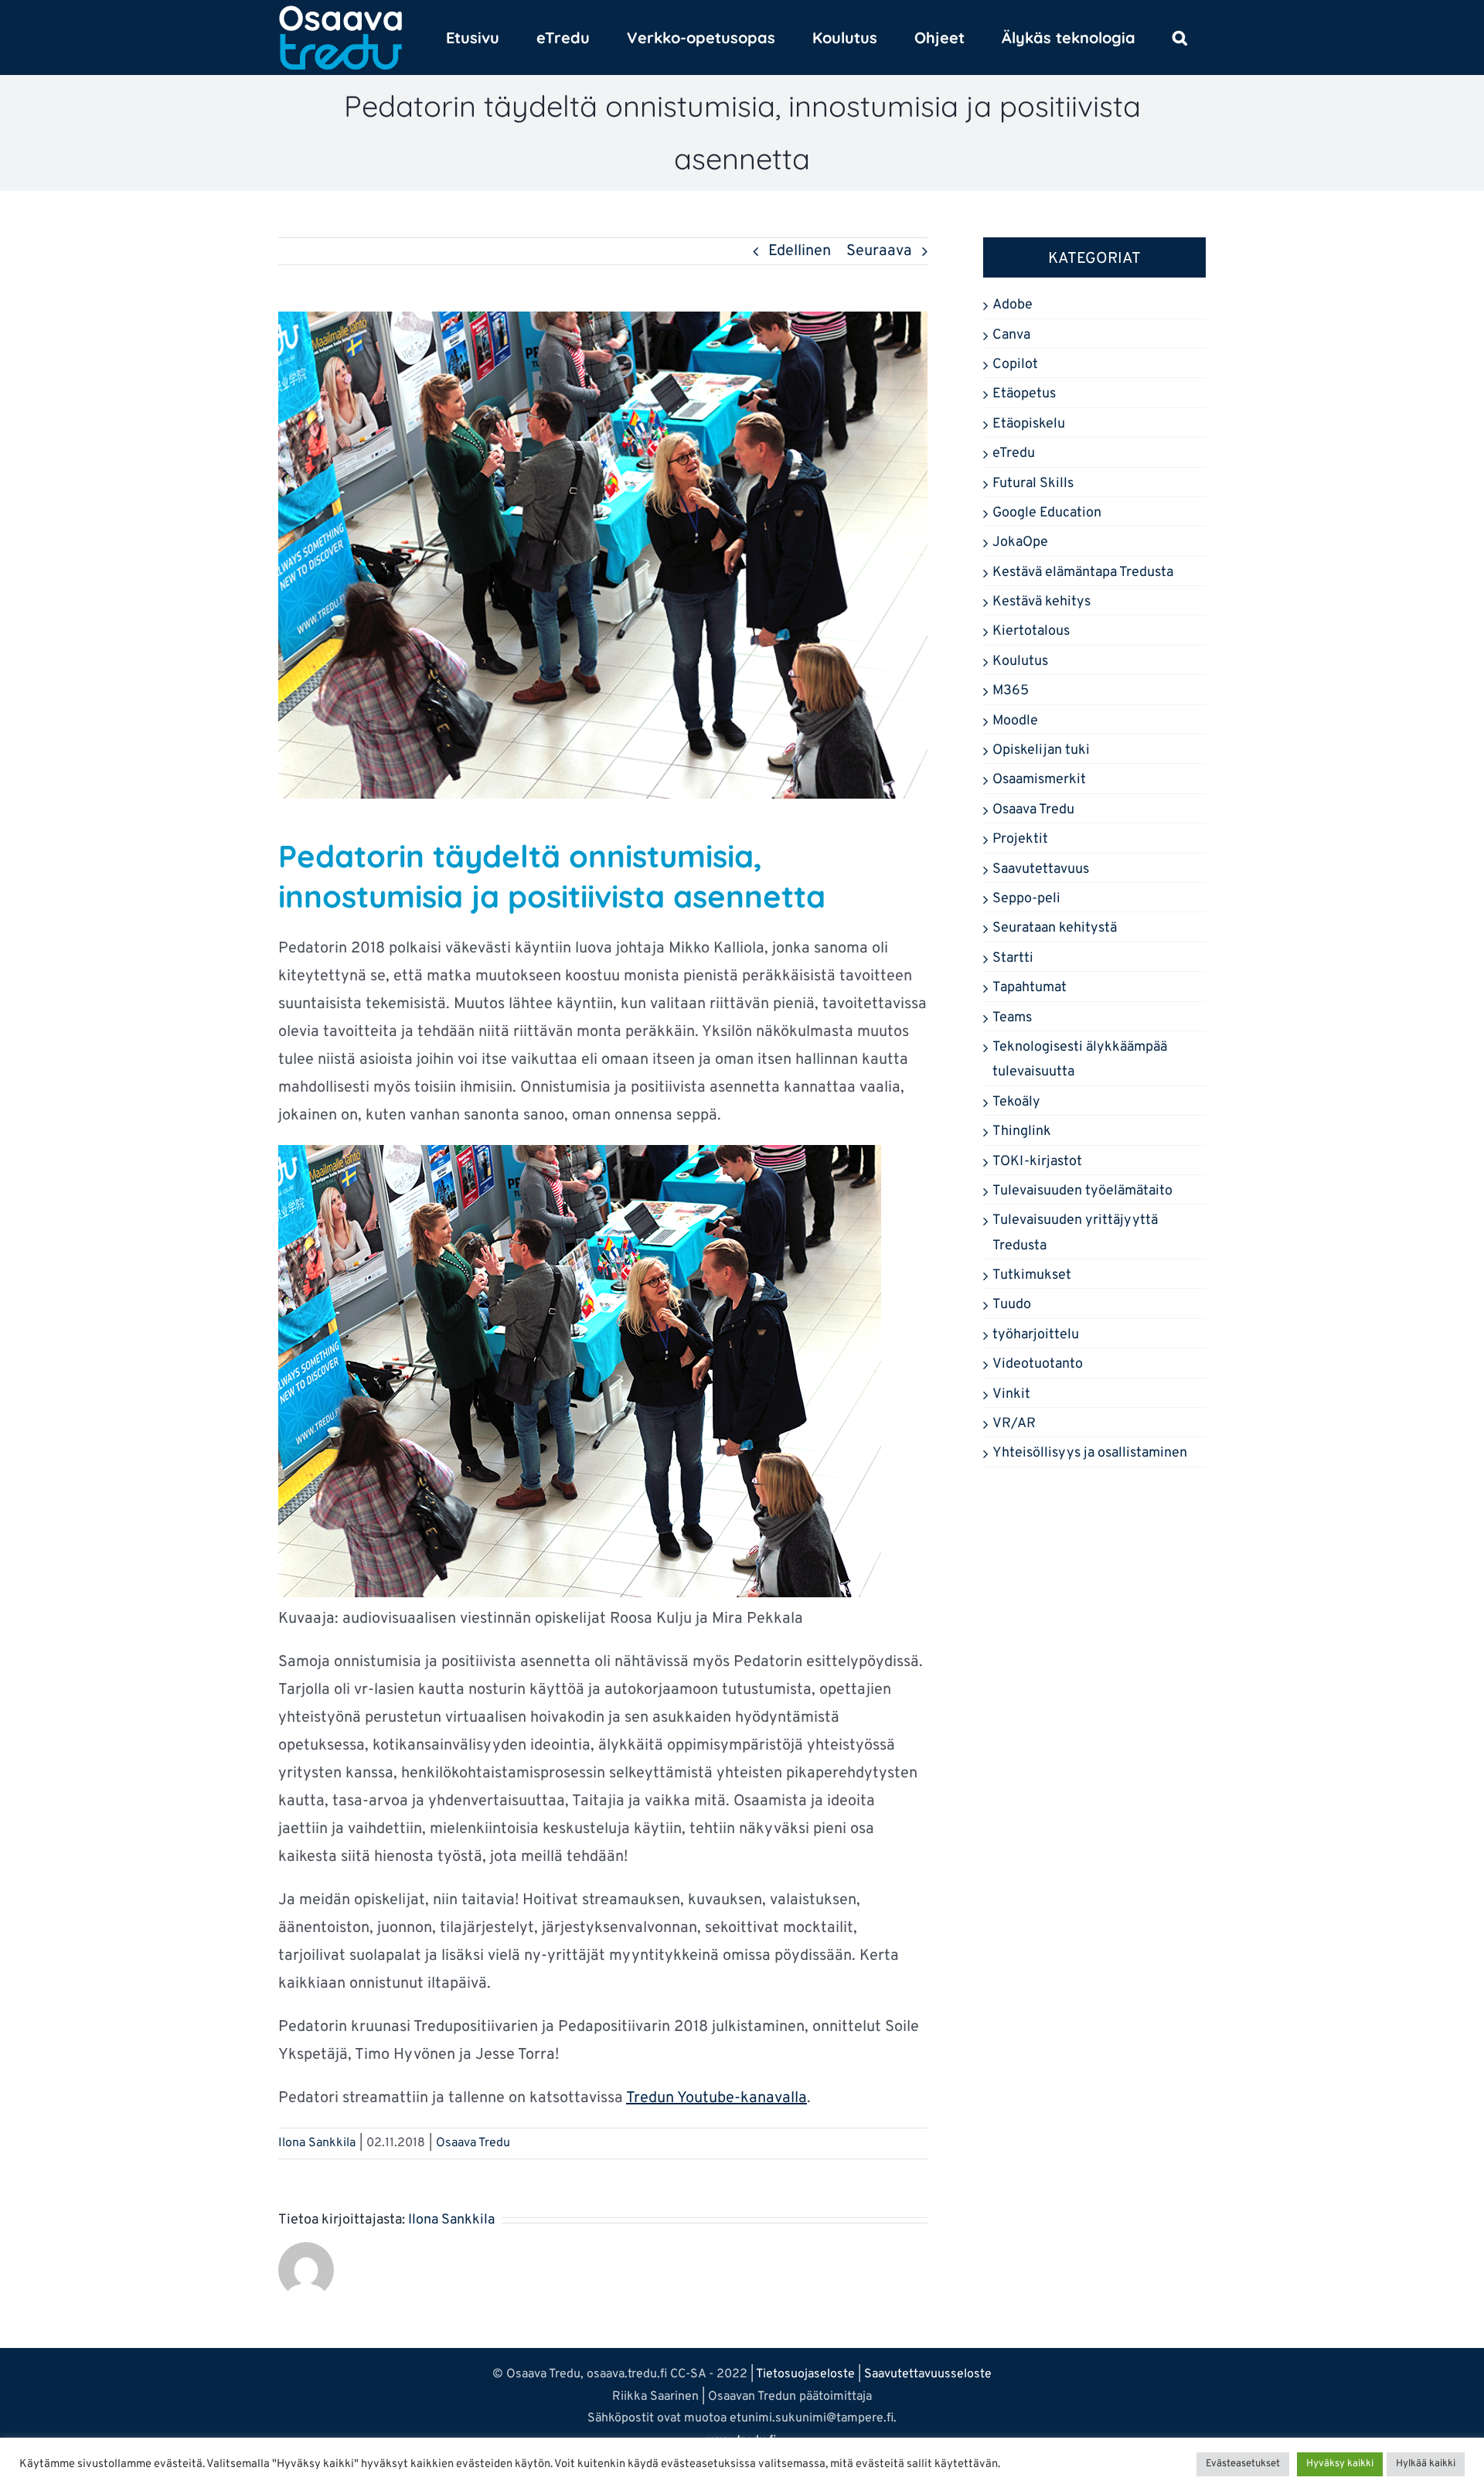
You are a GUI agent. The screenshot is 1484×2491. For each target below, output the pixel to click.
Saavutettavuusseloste (928, 2374)
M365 (1011, 691)
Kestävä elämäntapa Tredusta (1083, 572)
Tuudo (1012, 1305)
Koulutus (1020, 661)
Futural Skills (1033, 484)
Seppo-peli (1026, 899)
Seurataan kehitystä (1055, 928)
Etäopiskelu (1029, 424)
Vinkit (1011, 1394)
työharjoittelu (1036, 1335)
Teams (1012, 1018)
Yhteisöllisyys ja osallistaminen (1090, 1453)
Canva (1011, 335)
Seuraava (879, 251)
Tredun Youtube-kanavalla (716, 2098)
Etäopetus (1024, 394)
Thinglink (1022, 1131)
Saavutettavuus (1041, 869)
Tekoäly (1016, 1102)
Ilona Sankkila (317, 2143)
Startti (1013, 958)
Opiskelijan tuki (1041, 750)
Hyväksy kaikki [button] (1340, 2464)
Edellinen (800, 251)
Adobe (1013, 305)
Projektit (1020, 839)
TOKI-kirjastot (1037, 1162)
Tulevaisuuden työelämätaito (1082, 1191)
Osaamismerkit (1039, 780)
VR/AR (1014, 1424)
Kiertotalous (1031, 631)
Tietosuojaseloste (805, 2374)
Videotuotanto (1038, 1364)
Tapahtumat (1030, 988)
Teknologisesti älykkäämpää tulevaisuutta (1080, 1060)
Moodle (1015, 721)
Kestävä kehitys (1042, 602)
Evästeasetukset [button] (1243, 2464)
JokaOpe (1020, 542)
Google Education (1047, 513)
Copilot (1015, 365)
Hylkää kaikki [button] (1426, 2464)
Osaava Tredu (473, 2143)
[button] (1180, 37)
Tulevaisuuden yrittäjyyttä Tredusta (1075, 1233)
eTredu (1014, 453)
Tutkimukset (1032, 1275)
